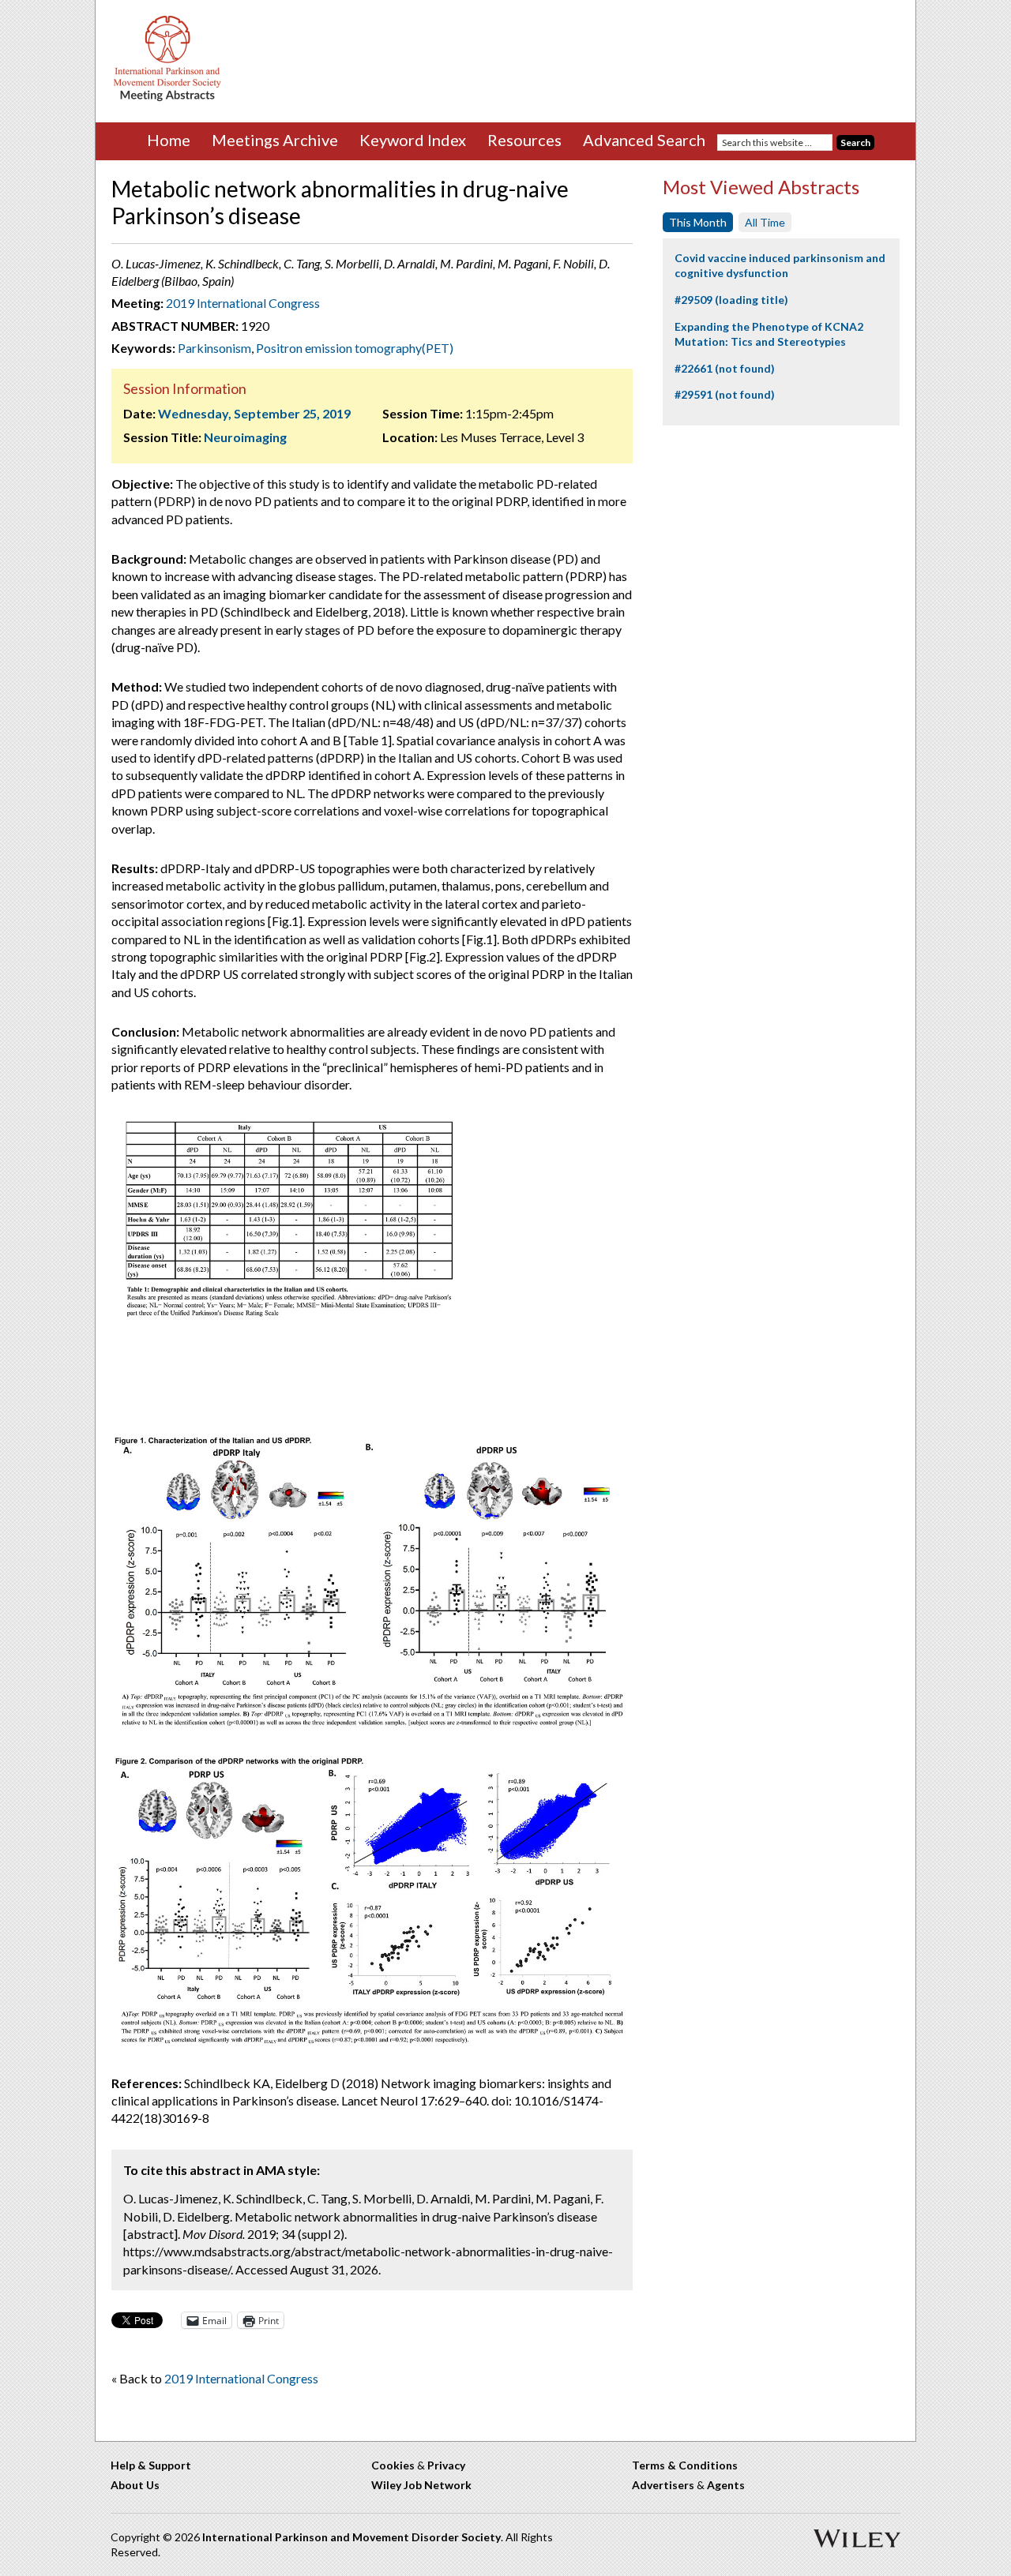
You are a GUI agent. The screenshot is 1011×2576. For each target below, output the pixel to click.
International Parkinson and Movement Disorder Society (351, 2537)
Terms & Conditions (685, 2465)
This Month (698, 222)
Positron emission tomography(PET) (355, 348)
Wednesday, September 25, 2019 (254, 413)
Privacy (446, 2465)
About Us (135, 2485)
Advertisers (663, 2485)
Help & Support (151, 2465)
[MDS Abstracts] (167, 97)
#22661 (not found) (725, 368)
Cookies (393, 2465)
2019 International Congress (243, 303)
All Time (765, 222)
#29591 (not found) (725, 394)
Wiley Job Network (421, 2485)
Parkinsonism (214, 348)
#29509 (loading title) (731, 300)
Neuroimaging (245, 437)
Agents (726, 2485)
